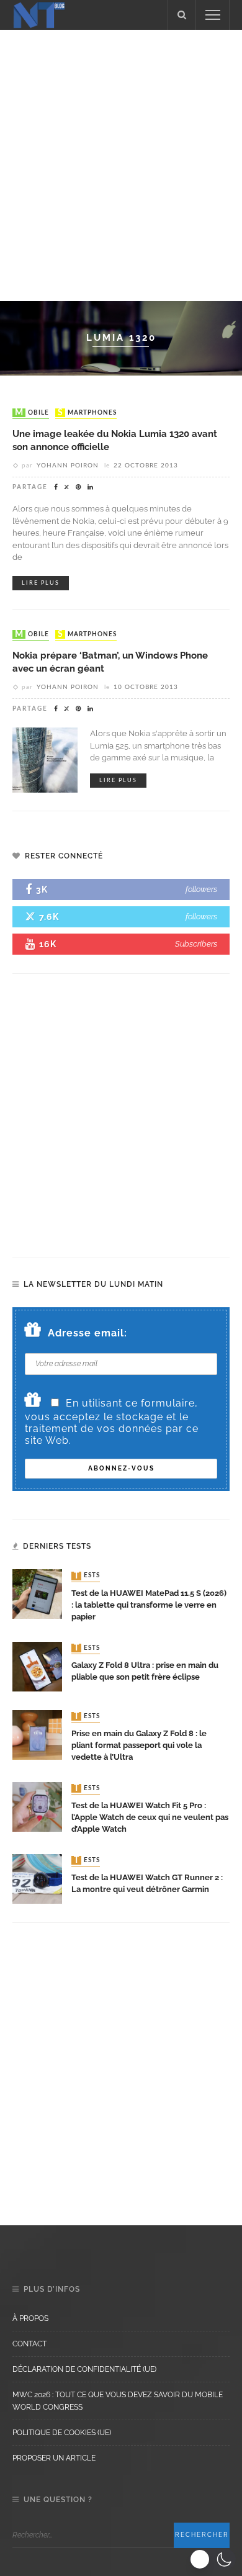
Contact (29, 2344)
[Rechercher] (182, 15)
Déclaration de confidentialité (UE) (84, 2369)
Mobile (32, 413)
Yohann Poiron (68, 466)
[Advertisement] (121, 163)
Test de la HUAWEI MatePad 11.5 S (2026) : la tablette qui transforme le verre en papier (149, 1605)
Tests (87, 1576)
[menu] (213, 15)
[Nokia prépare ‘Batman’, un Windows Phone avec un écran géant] (45, 759)
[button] (213, 2559)
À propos (30, 2318)
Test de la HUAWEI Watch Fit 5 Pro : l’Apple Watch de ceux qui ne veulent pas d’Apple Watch (150, 1817)
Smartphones (87, 413)
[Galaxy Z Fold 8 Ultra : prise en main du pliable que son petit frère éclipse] (37, 1666)
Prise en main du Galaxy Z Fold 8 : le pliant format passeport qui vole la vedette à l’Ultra (139, 1745)
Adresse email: (87, 1333)
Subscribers (196, 944)
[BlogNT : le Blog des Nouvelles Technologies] (39, 14)
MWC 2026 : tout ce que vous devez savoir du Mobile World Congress (118, 2401)
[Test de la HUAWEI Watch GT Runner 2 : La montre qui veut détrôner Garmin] (37, 1878)
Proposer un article (54, 2458)
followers (201, 889)
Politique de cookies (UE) (62, 2433)
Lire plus (41, 583)
